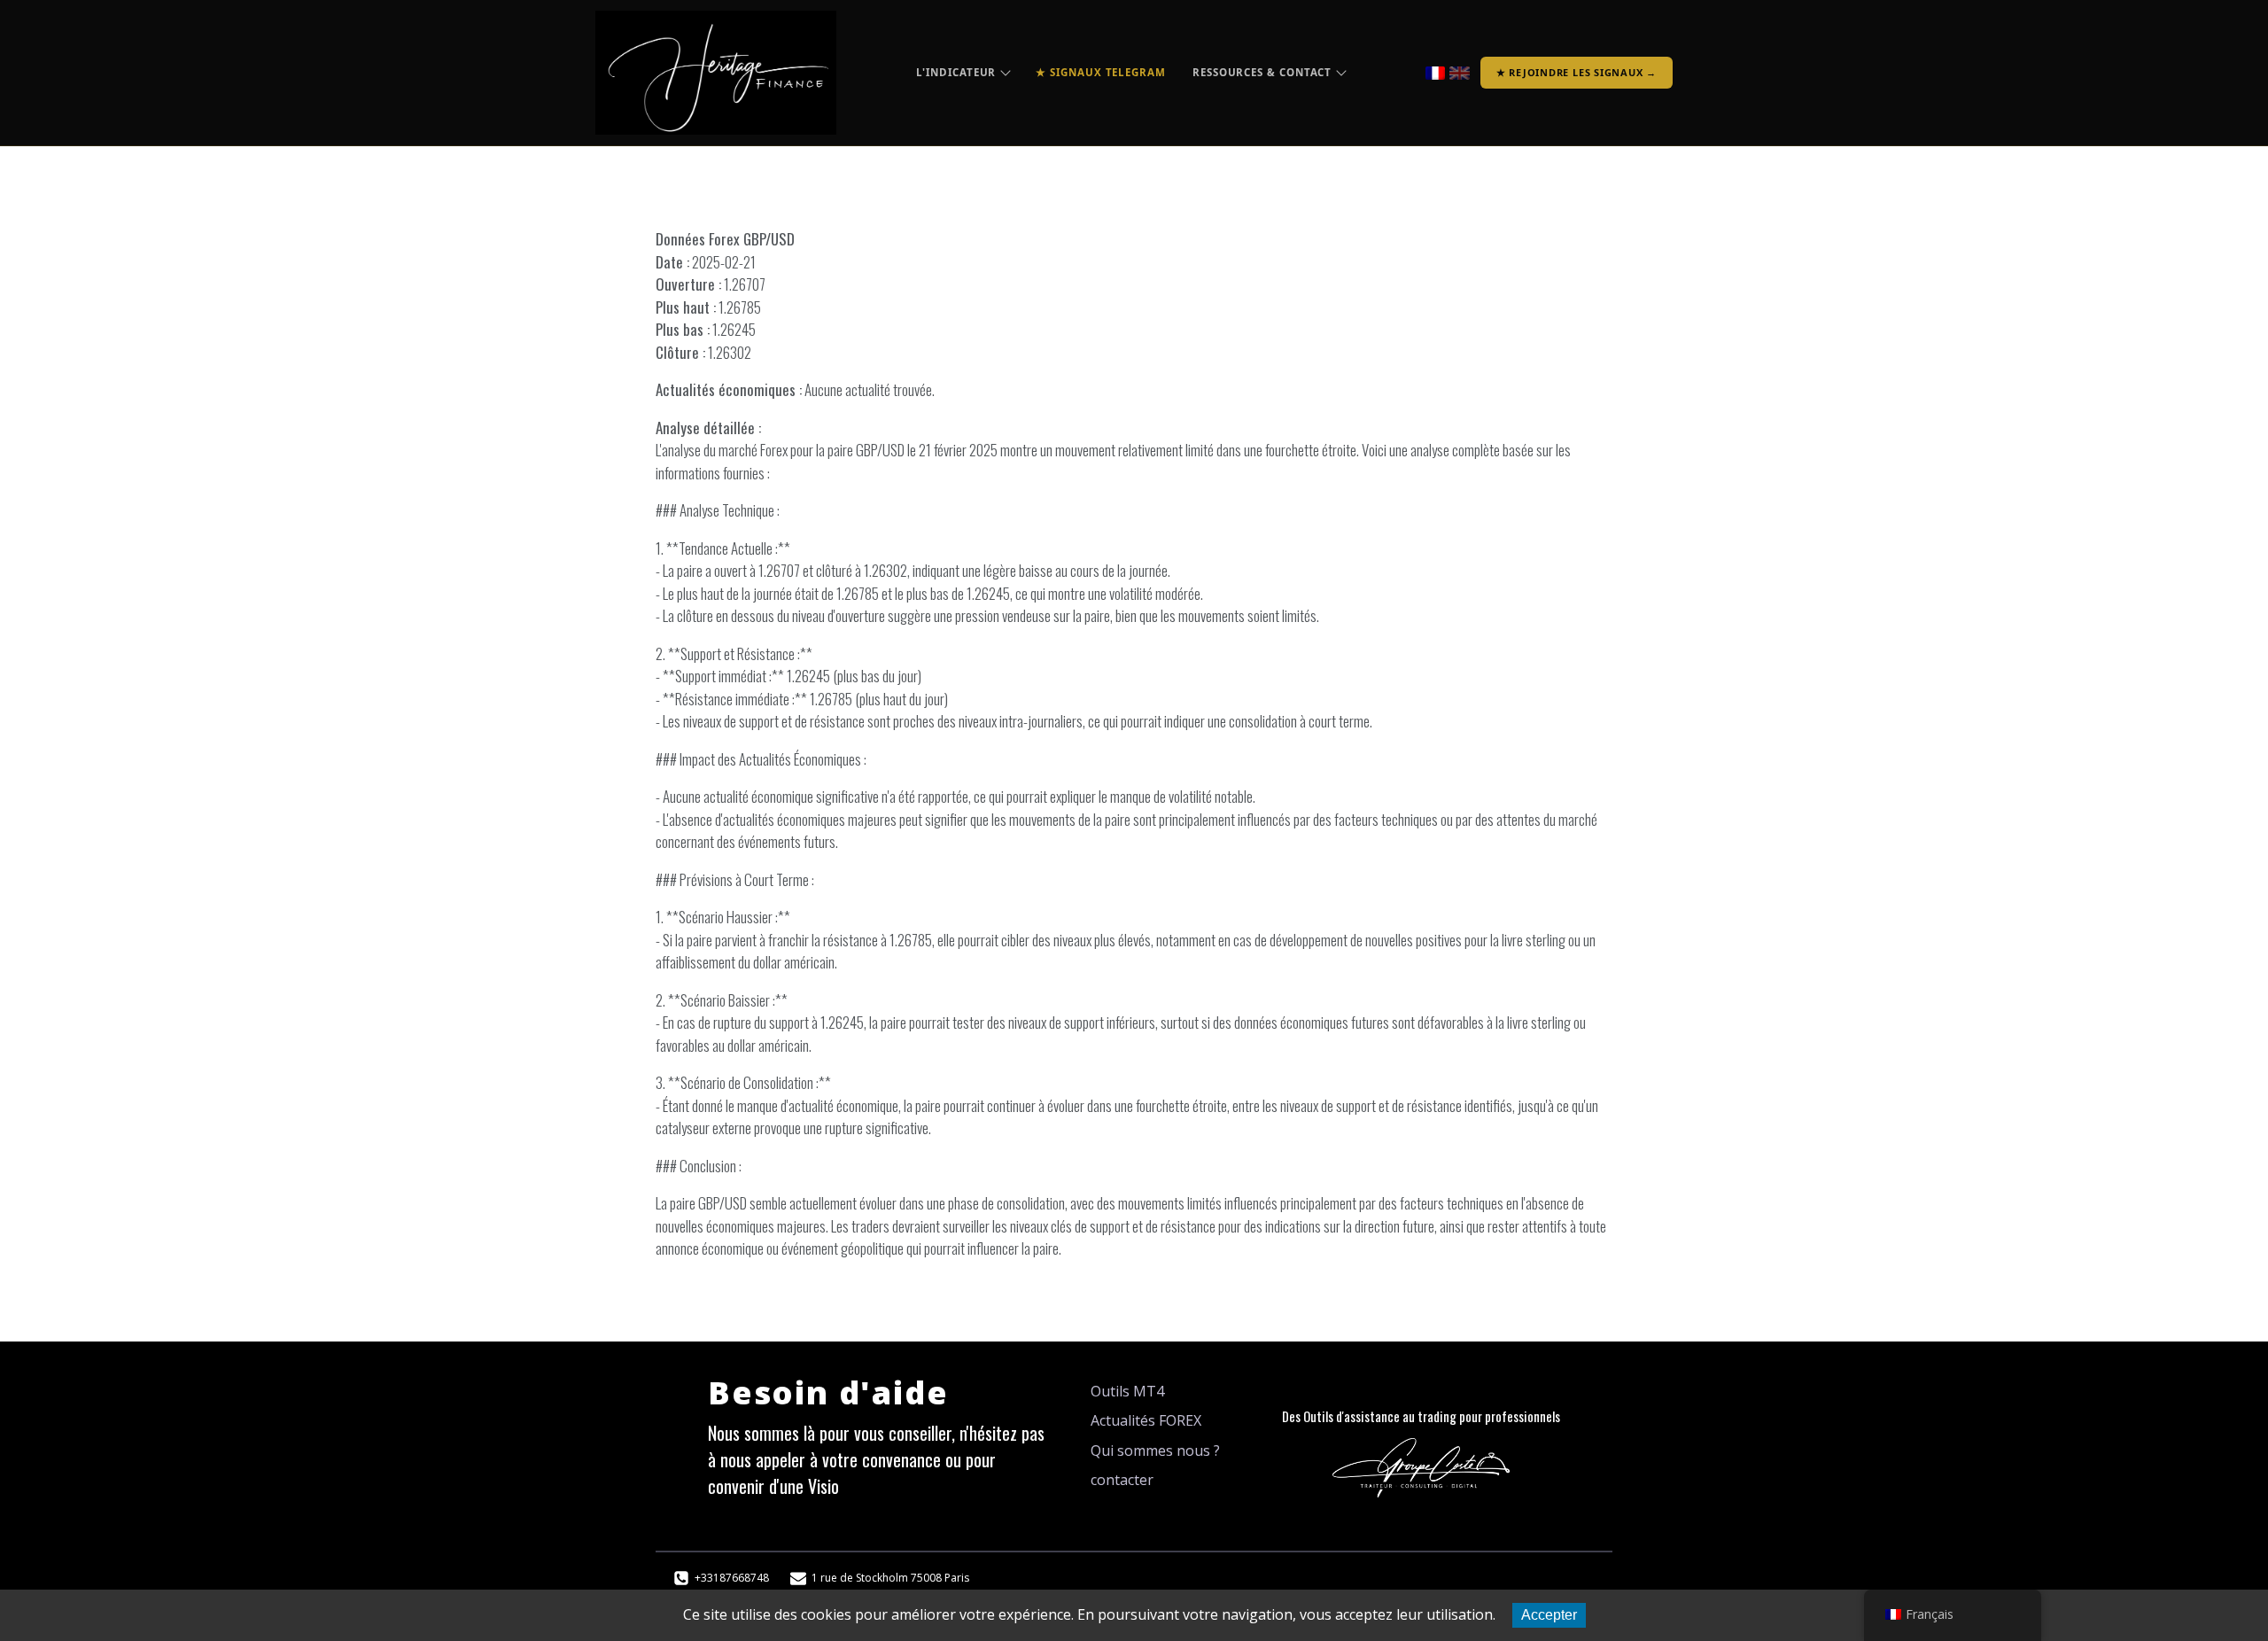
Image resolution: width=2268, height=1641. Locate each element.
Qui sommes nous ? (1155, 1450)
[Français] (1436, 73)
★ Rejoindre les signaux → (1577, 72)
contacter (1122, 1480)
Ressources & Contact (1262, 72)
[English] (1460, 73)
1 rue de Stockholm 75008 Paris (890, 1578)
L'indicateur (956, 72)
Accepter (1549, 1615)
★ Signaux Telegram (1101, 72)
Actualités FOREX (1146, 1420)
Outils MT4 (1127, 1391)
